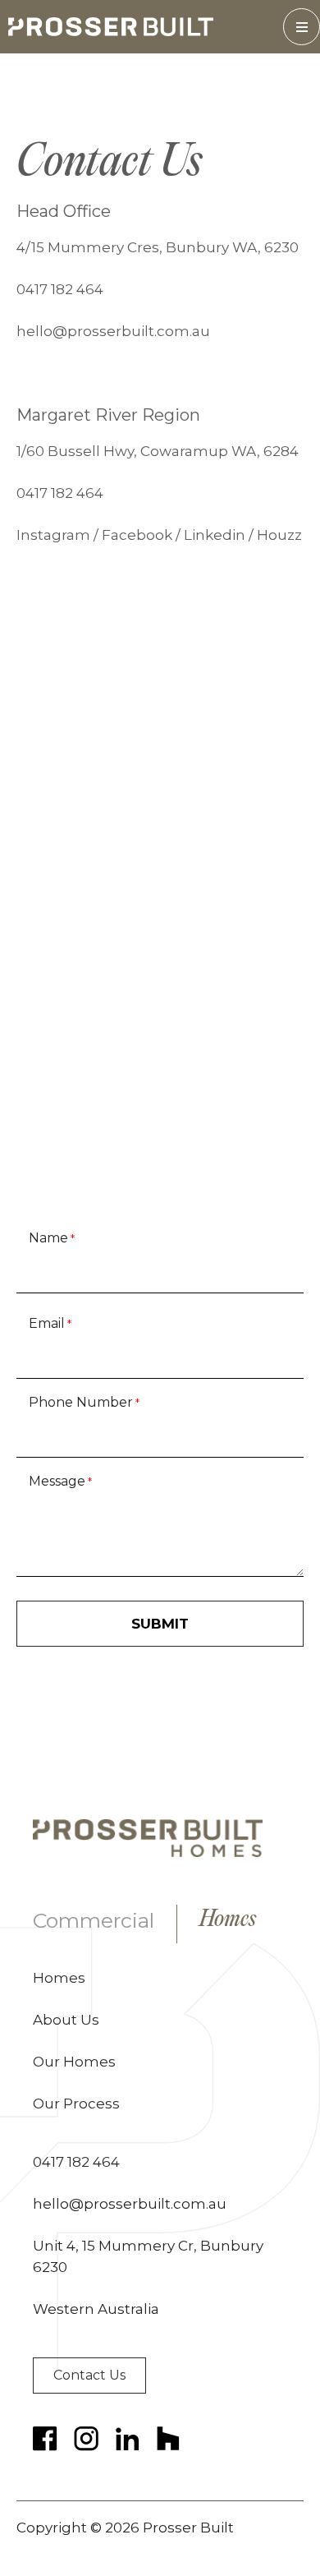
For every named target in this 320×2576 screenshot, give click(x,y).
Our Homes (74, 2062)
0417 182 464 (60, 289)
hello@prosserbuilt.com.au (113, 331)
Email (50, 1323)
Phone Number (84, 1402)
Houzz (279, 535)
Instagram (53, 535)
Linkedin (215, 535)
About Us (66, 2020)
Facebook (137, 535)
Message (60, 1481)
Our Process (76, 2104)
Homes (228, 1921)
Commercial (94, 1920)
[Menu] (302, 27)
